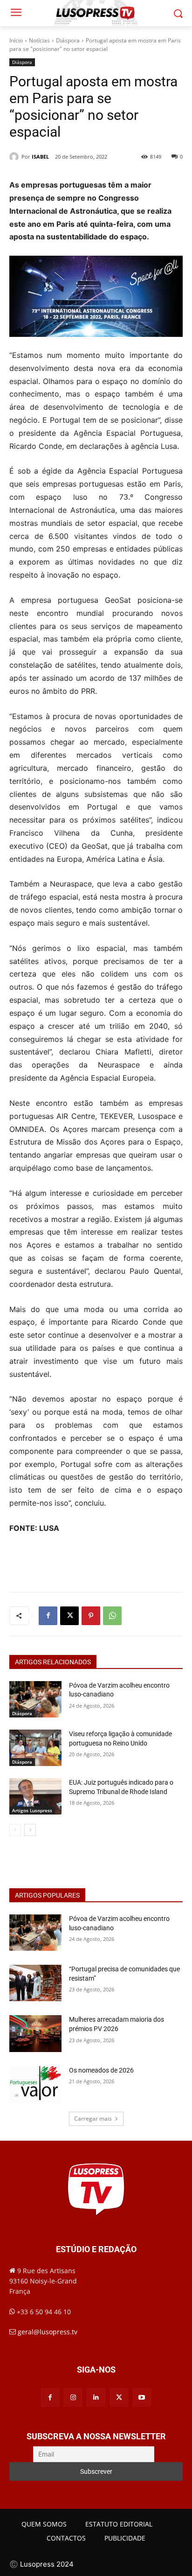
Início (16, 40)
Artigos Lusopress (32, 1810)
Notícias (39, 40)
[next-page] (30, 1830)
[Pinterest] (91, 1616)
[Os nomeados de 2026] (35, 2084)
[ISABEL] (15, 157)
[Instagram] (73, 2398)
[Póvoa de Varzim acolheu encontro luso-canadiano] (35, 1699)
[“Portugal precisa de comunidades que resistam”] (35, 1983)
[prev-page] (15, 1830)
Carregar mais (93, 2119)
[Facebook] (48, 1616)
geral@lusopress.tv (48, 2332)
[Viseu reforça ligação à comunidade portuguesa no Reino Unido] (35, 1748)
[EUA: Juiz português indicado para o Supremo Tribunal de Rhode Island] (35, 1796)
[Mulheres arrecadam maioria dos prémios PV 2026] (35, 2033)
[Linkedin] (96, 2398)
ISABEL (40, 157)
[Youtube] (142, 2398)
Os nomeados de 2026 (101, 2070)
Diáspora (68, 40)
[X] (69, 1616)
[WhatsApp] (112, 1616)
